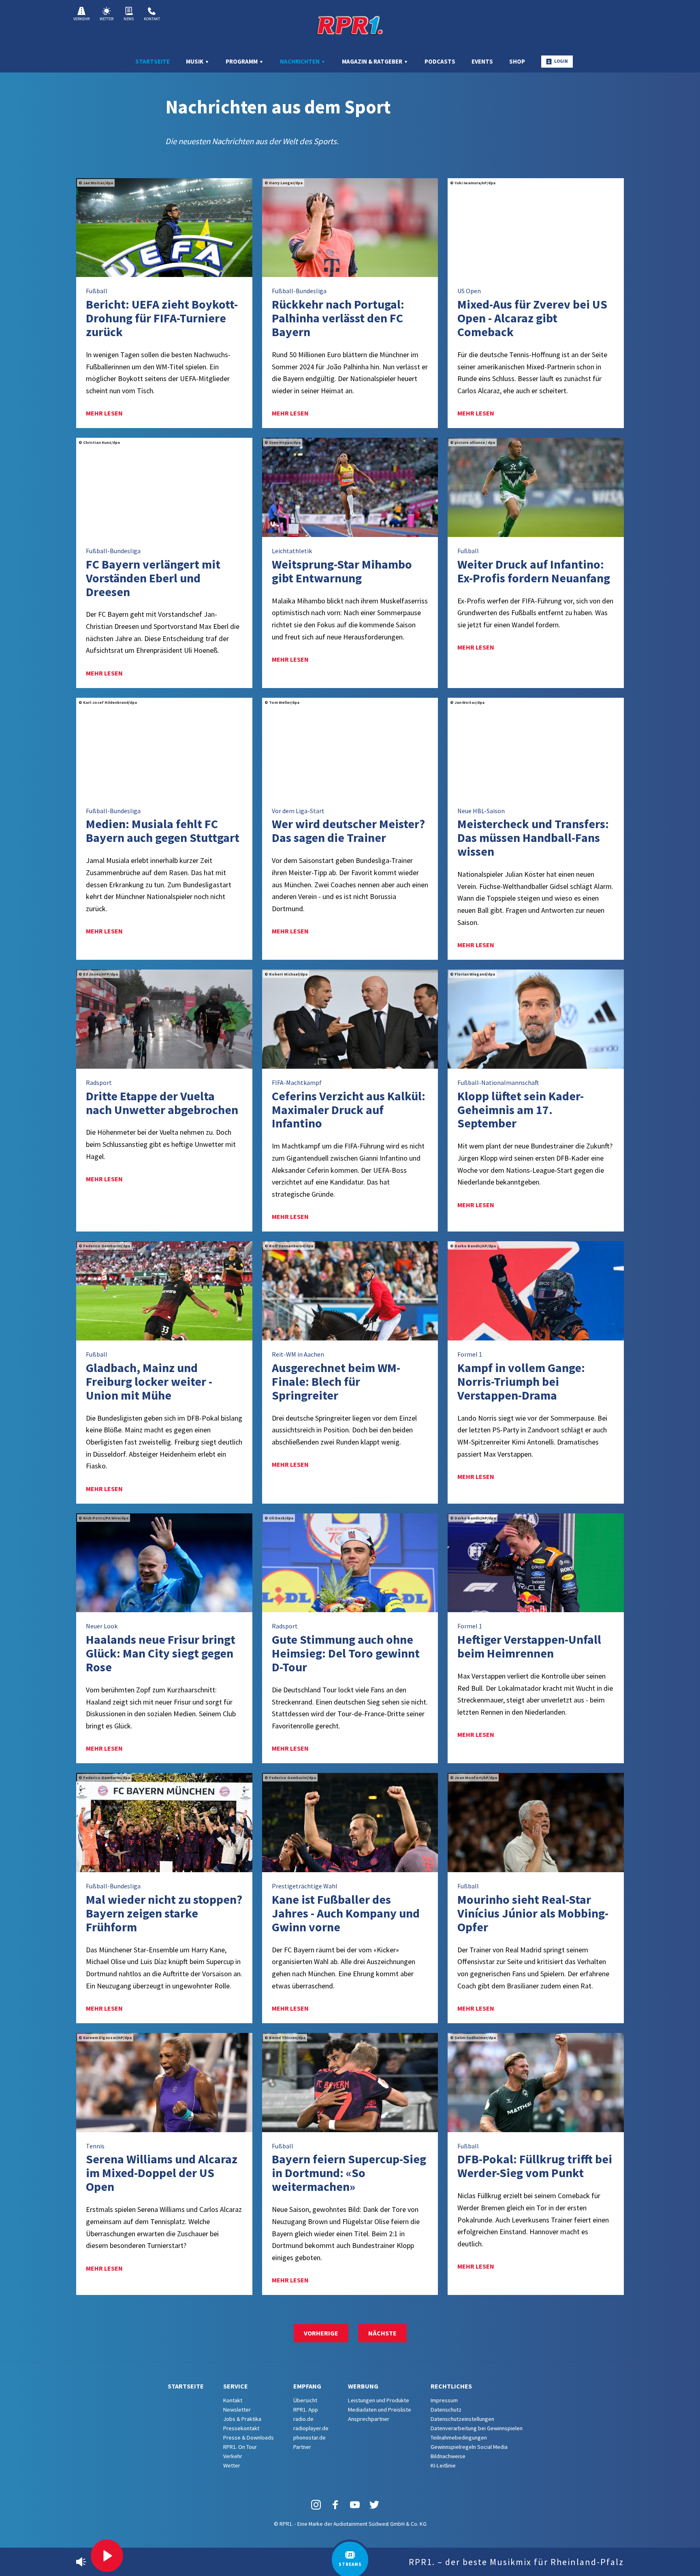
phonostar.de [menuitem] (309, 2438)
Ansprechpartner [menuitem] (369, 2419)
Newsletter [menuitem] (237, 2410)
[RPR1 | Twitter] (374, 2504)
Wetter (107, 19)
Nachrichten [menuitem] (300, 61)
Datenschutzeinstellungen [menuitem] (462, 2419)
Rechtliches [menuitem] (451, 2386)
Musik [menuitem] (195, 61)
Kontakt (152, 19)
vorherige (321, 2333)
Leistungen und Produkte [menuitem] (379, 2400)
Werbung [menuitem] (363, 2386)
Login (561, 61)
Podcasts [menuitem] (440, 61)
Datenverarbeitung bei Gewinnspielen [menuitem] (477, 2428)
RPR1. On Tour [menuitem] (240, 2447)
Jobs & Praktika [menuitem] (242, 2419)
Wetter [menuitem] (232, 2465)
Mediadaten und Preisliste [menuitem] (380, 2410)
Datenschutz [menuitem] (446, 2410)
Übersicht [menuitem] (305, 2400)
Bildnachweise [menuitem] (448, 2456)
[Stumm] (81, 2562)
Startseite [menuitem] (153, 61)
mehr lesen (104, 413)
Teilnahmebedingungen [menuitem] (459, 2438)
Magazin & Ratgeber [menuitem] (373, 61)
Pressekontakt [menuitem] (241, 2428)
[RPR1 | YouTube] (355, 2504)
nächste (382, 2333)
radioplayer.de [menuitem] (311, 2428)
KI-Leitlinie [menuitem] (443, 2465)
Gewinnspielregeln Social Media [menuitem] (469, 2447)
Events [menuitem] (482, 61)
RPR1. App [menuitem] (306, 2410)
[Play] (107, 2556)
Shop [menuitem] (517, 61)
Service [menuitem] (236, 2386)
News (129, 19)
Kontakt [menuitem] (233, 2400)
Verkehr (81, 19)
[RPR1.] (350, 25)
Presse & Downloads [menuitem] (249, 2438)
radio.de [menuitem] (303, 2419)
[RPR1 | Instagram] (316, 2504)
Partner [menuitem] (302, 2447)
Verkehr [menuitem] (233, 2456)
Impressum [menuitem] (444, 2400)
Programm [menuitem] (242, 61)
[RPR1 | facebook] (335, 2504)
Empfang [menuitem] (307, 2386)
